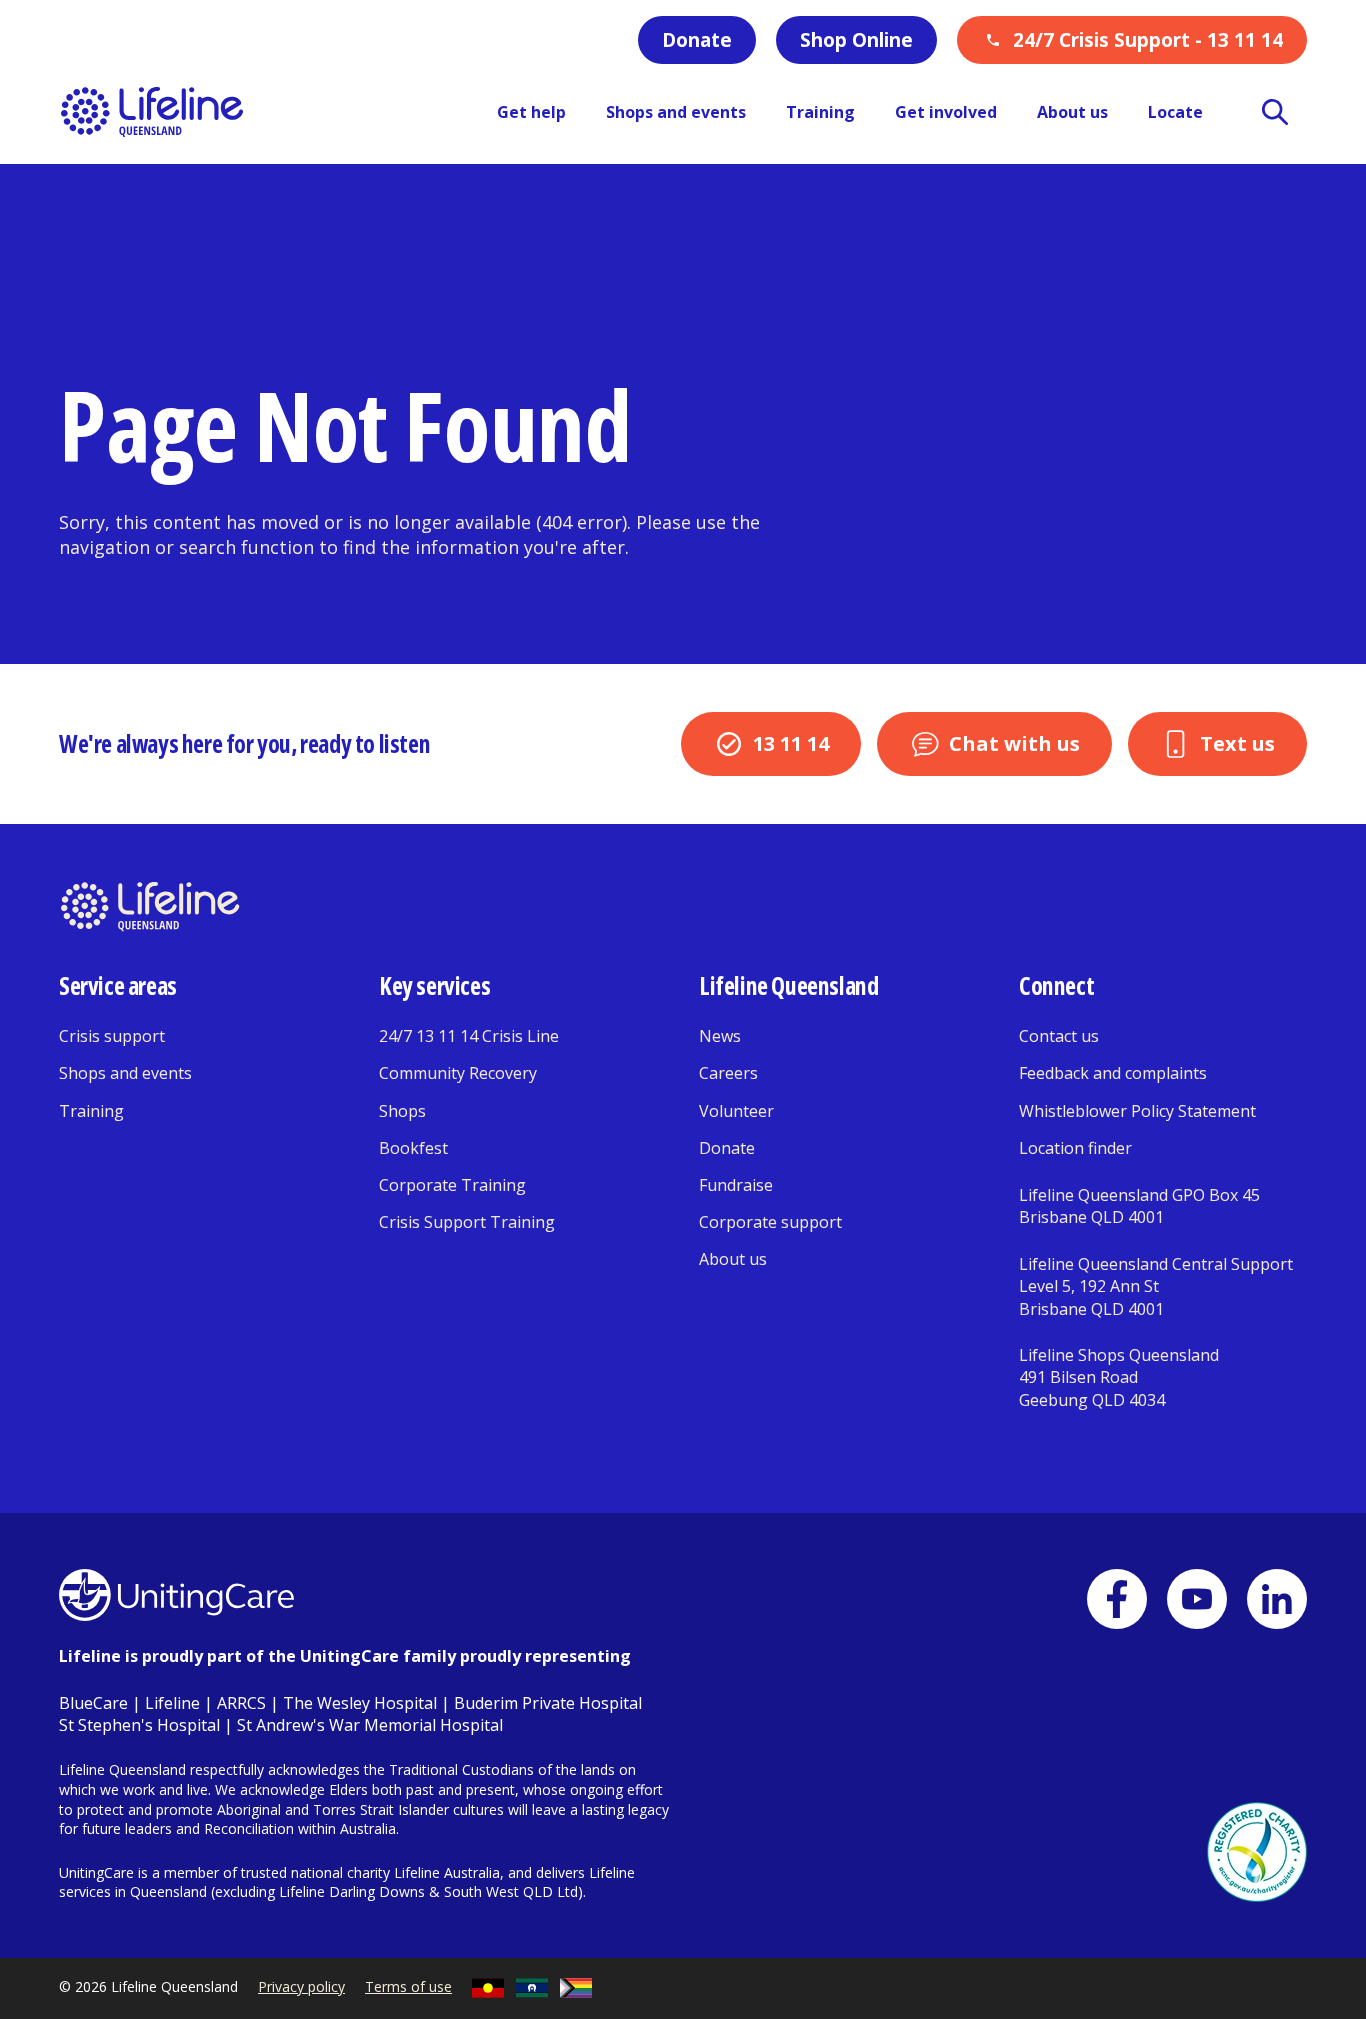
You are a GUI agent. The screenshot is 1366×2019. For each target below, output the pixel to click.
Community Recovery (458, 1073)
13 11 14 (791, 743)
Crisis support (112, 1036)
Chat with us (1014, 743)
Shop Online (856, 40)
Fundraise (736, 1185)
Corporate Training (452, 1185)
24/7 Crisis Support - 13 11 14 (1148, 40)
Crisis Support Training (467, 1222)
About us (733, 1259)
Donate (697, 40)
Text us (1237, 743)
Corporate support (770, 1222)
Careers (728, 1073)
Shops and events (125, 1073)
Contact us (1059, 1036)
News (720, 1036)
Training (91, 1111)
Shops (402, 1111)
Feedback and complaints (1113, 1073)
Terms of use (408, 1986)
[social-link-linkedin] (1277, 1599)
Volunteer (736, 1111)
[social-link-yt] (1197, 1599)
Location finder (1075, 1148)
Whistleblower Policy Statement (1137, 1111)
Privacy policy (301, 1986)
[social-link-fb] (1117, 1599)
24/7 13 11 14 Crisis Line (469, 1036)
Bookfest (413, 1148)
